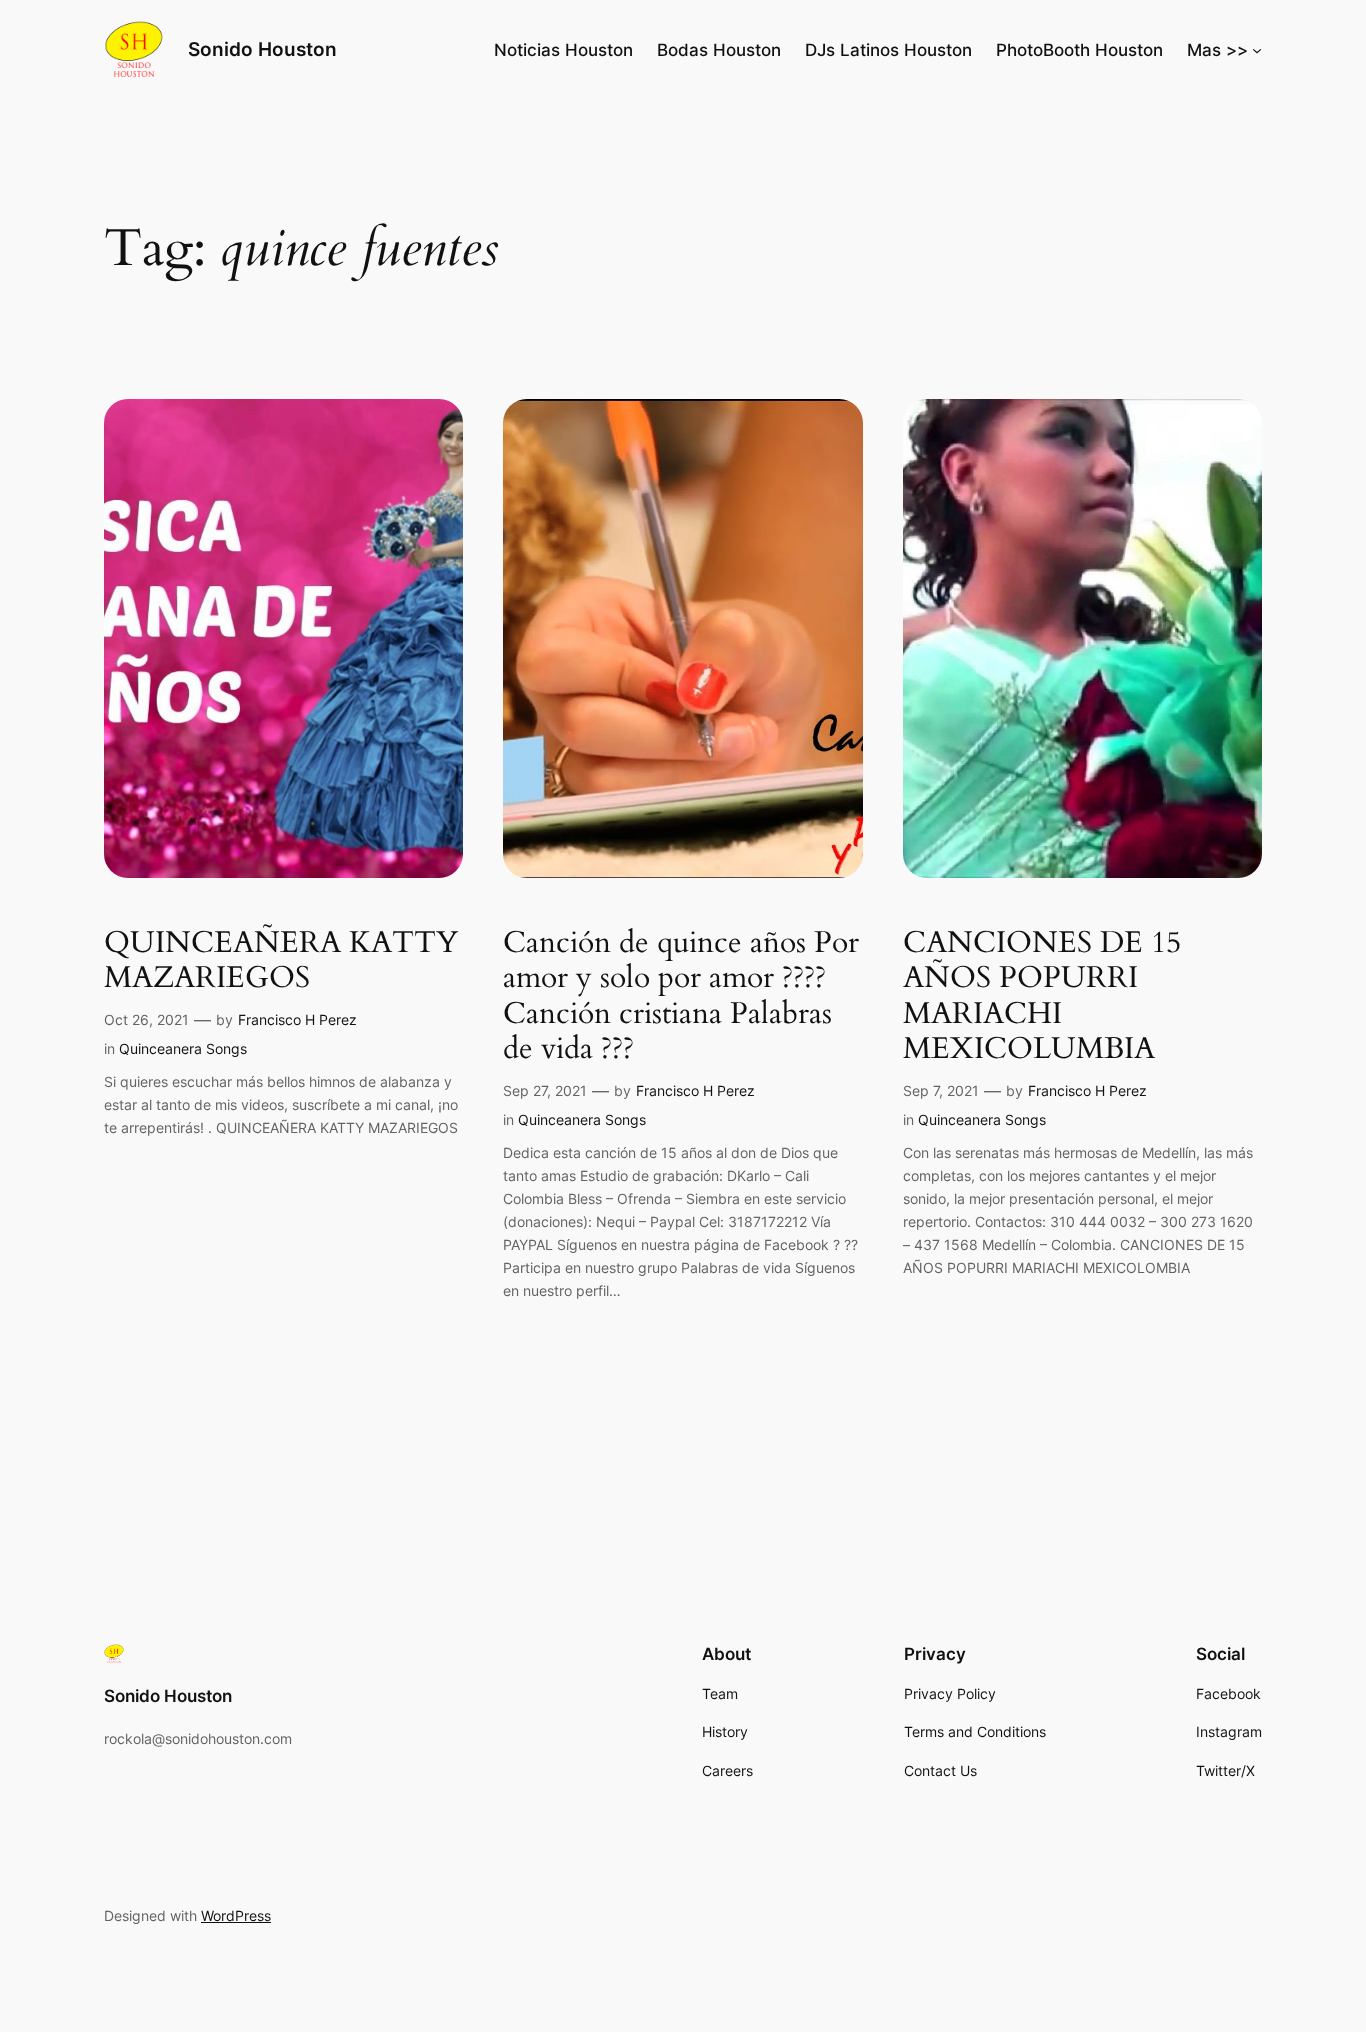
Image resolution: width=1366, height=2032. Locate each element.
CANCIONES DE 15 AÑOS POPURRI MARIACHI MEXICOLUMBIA (1042, 997)
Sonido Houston (262, 49)
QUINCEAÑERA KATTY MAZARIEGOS (281, 961)
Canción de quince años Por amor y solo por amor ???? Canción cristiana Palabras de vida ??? (681, 997)
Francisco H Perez (297, 1019)
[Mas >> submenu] (1257, 50)
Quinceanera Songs (183, 1048)
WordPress (236, 1915)
